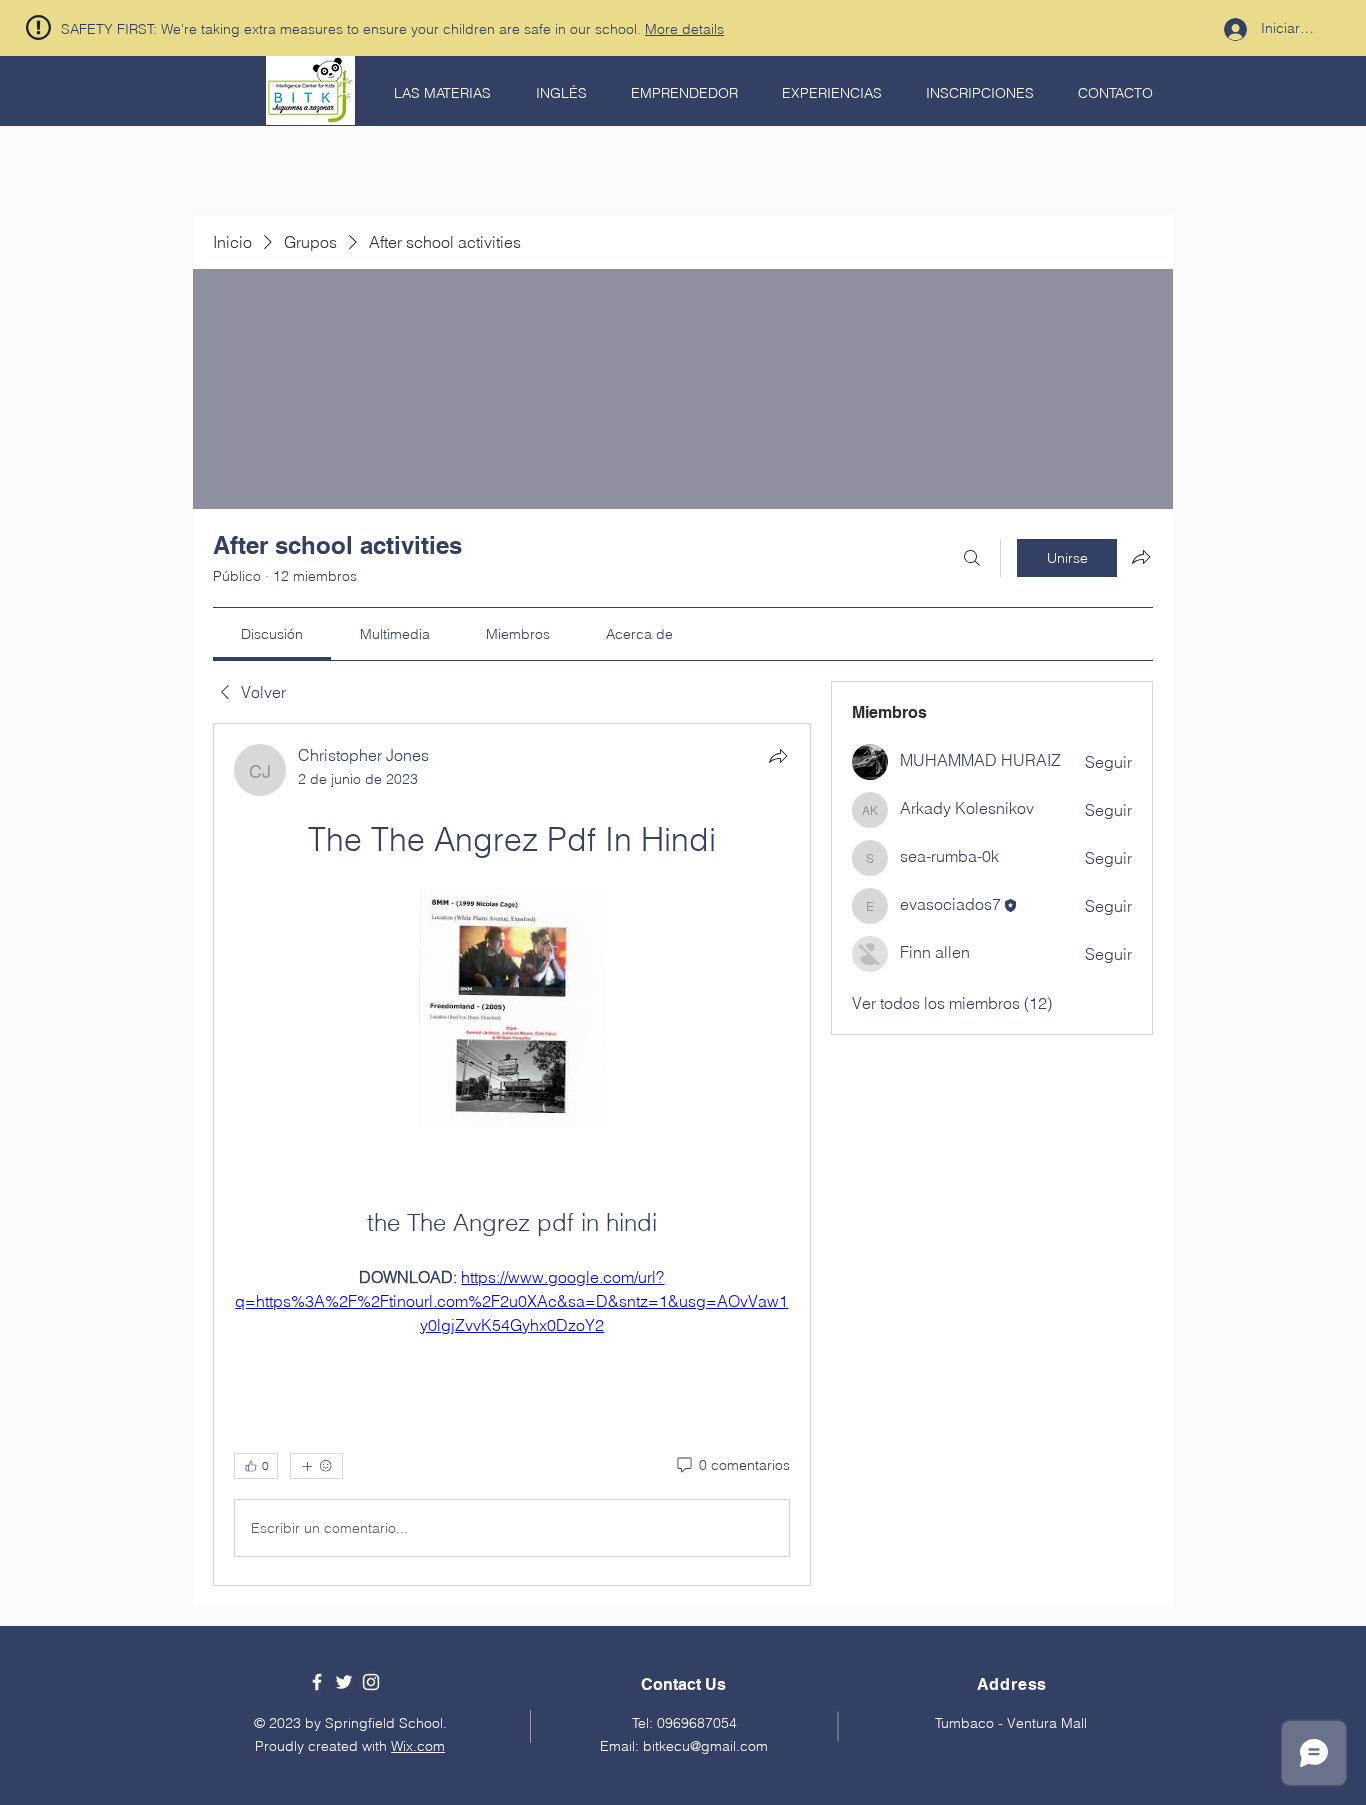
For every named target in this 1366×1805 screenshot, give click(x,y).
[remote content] (512, 1010)
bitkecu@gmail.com (705, 1746)
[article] (512, 1154)
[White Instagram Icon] (371, 1682)
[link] (272, 634)
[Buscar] (972, 558)
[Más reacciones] (316, 1466)
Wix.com (418, 1746)
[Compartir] (778, 756)
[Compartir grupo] (1141, 557)
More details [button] (684, 29)
